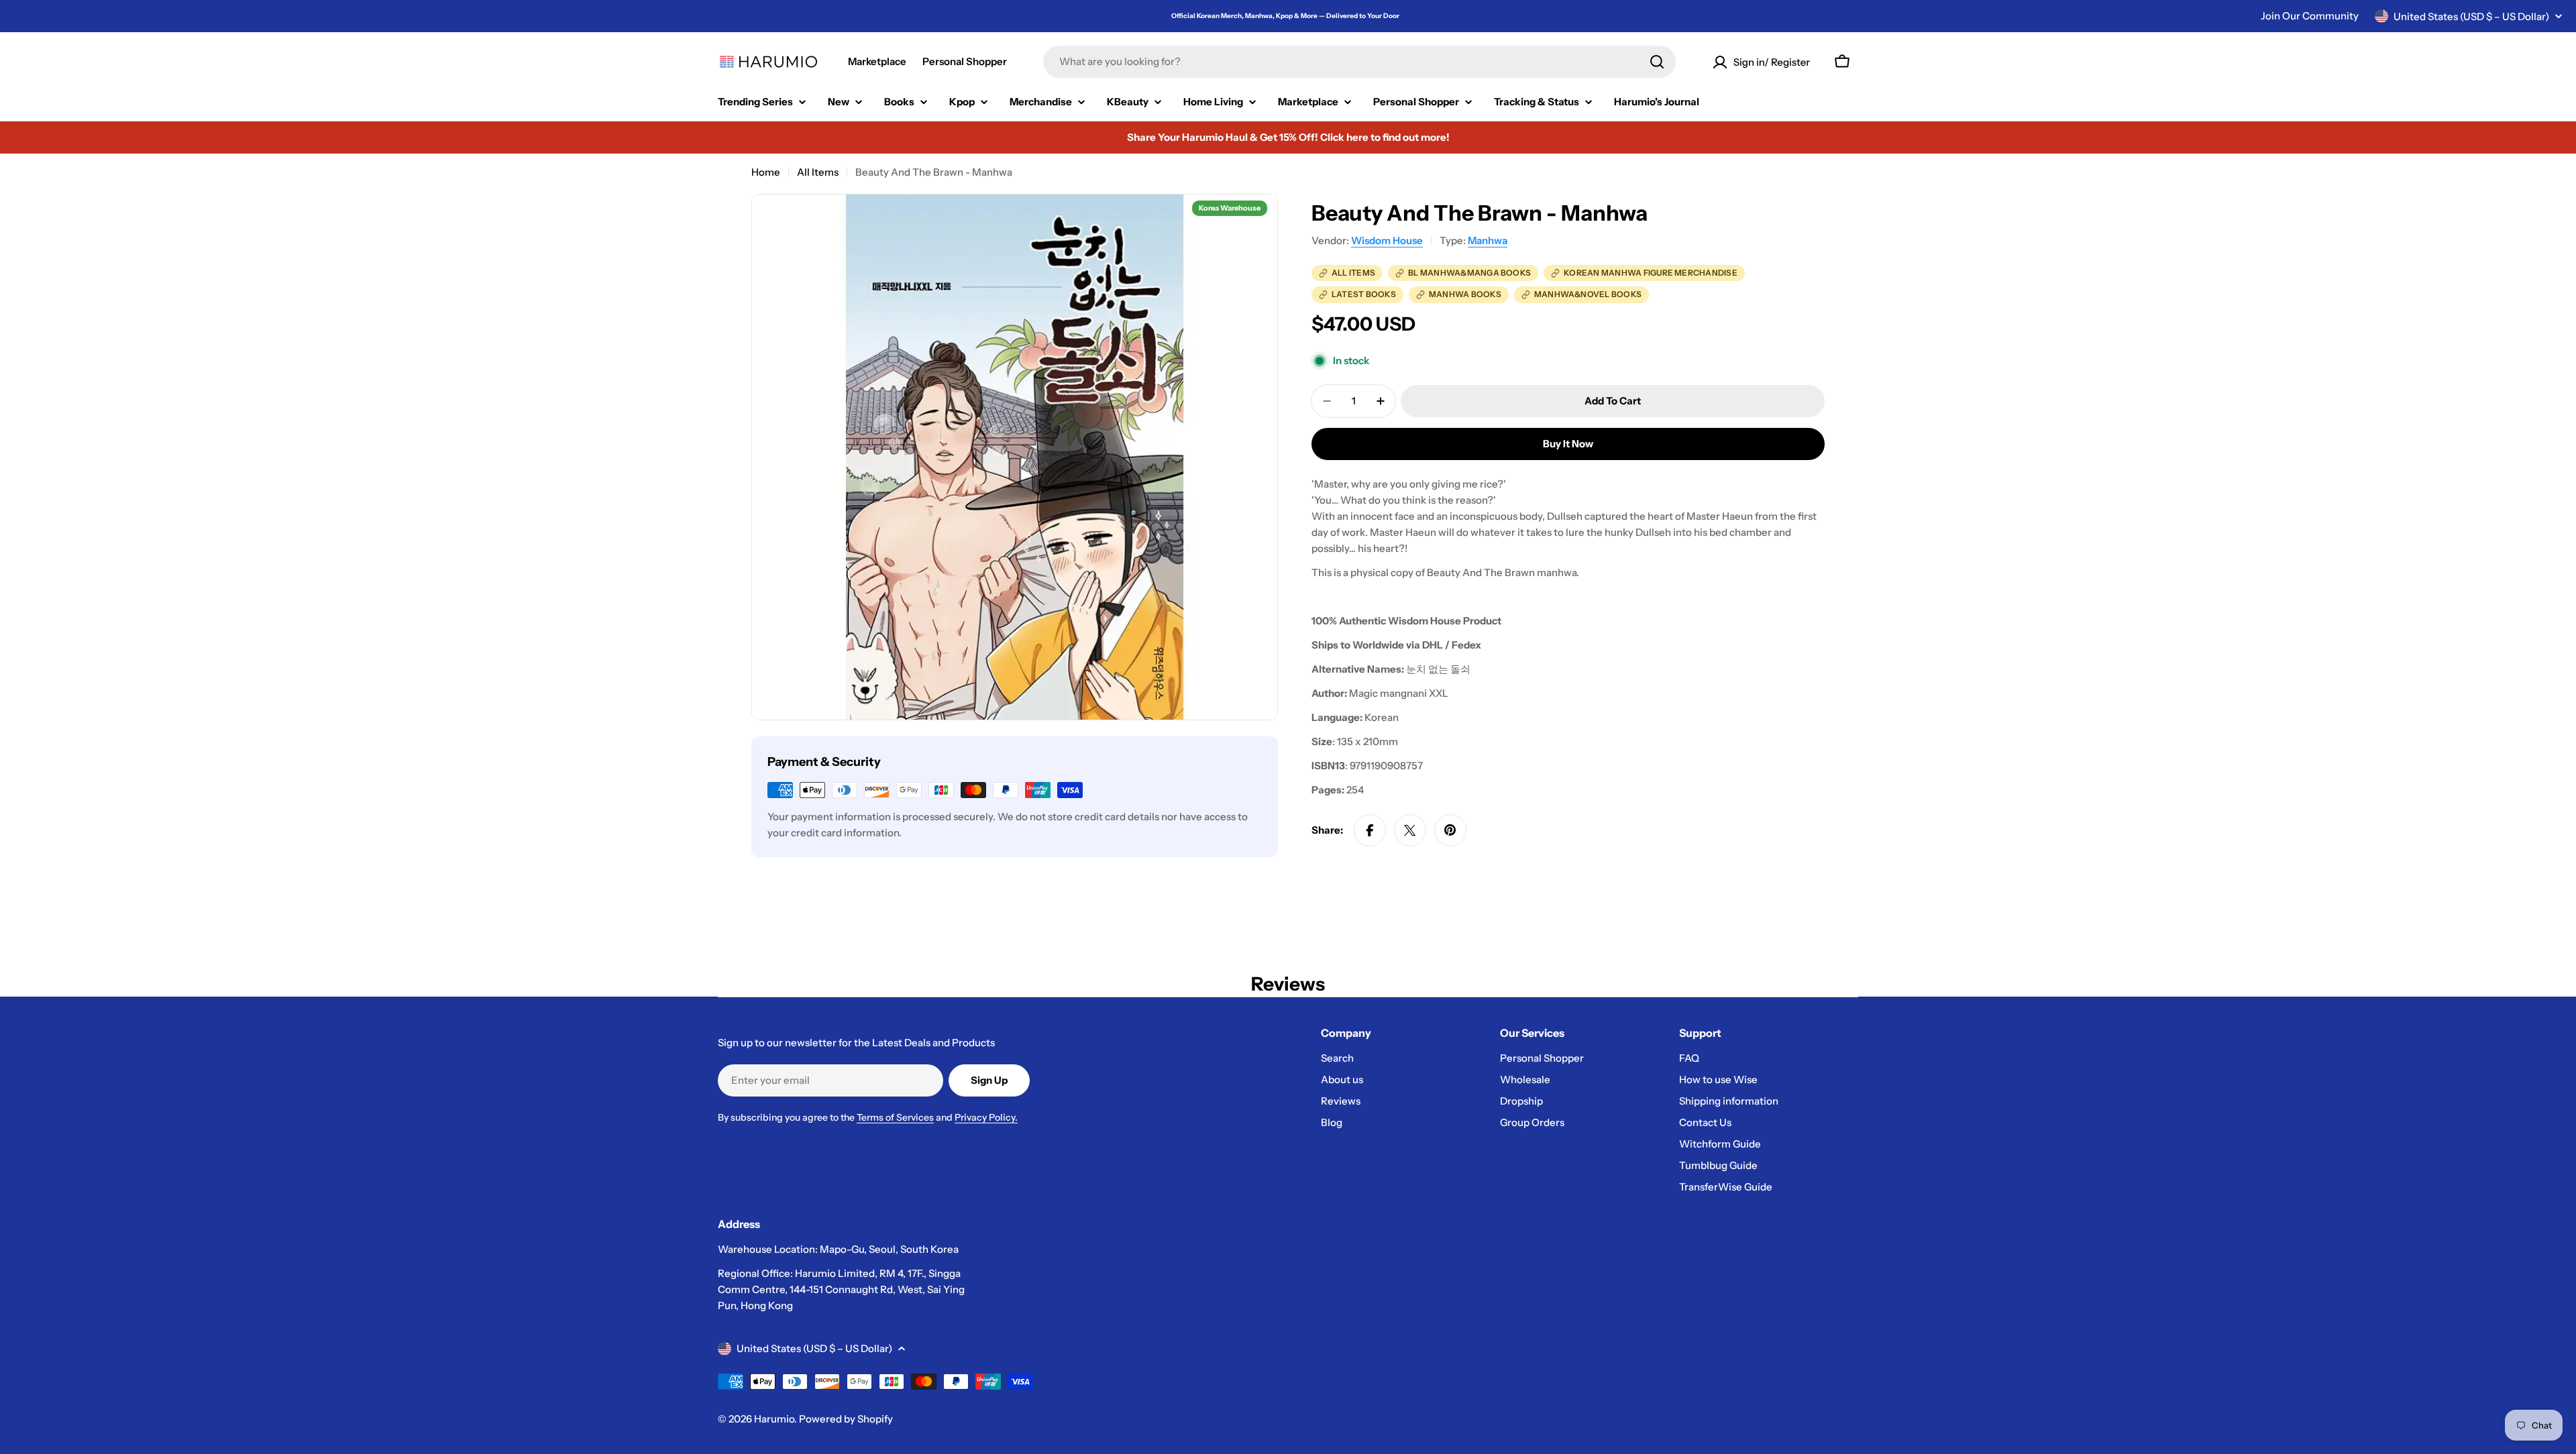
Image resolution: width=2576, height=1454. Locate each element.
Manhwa (1488, 240)
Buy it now (1568, 444)
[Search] (1657, 62)
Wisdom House (1387, 240)
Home (766, 172)
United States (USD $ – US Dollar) (2471, 16)
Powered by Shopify (846, 1419)
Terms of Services (895, 1117)
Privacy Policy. (986, 1117)
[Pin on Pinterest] (1450, 830)
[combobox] (1359, 62)
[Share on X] (1410, 830)
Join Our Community (2310, 16)
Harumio (774, 1419)
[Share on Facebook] (1370, 830)
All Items (818, 172)
